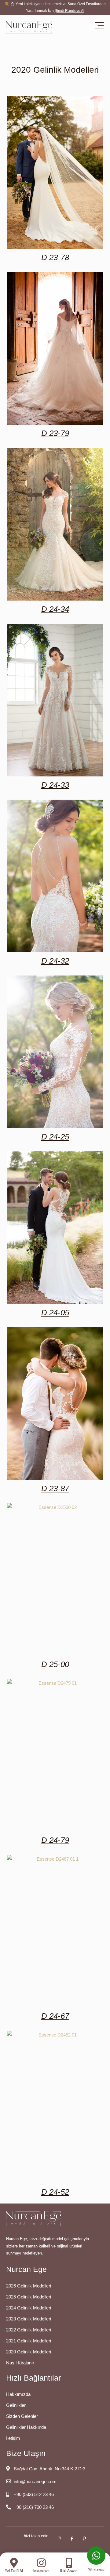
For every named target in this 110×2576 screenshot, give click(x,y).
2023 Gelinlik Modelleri (29, 2319)
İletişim (13, 2438)
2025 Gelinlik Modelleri (29, 2297)
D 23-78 (55, 257)
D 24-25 (55, 1137)
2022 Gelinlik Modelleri (29, 2330)
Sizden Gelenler (22, 2416)
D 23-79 (55, 433)
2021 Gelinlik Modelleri (29, 2341)
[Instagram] (41, 2563)
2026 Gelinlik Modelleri (29, 2286)
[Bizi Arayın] (69, 2563)
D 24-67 (55, 2016)
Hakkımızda (18, 2394)
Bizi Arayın (69, 2571)
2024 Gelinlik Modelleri (29, 2308)
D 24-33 (55, 785)
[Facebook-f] (72, 2539)
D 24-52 (55, 2192)
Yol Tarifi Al (14, 2571)
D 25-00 (55, 1664)
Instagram (41, 2571)
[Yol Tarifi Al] (14, 2563)
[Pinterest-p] (84, 2539)
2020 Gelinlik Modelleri (29, 2352)
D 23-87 (55, 1488)
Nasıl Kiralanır (20, 2363)
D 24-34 (55, 609)
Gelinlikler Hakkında (26, 2427)
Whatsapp (96, 2569)
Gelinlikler (16, 2405)
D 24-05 (55, 1313)
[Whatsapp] (96, 2556)
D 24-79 (55, 1840)
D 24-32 (55, 961)
